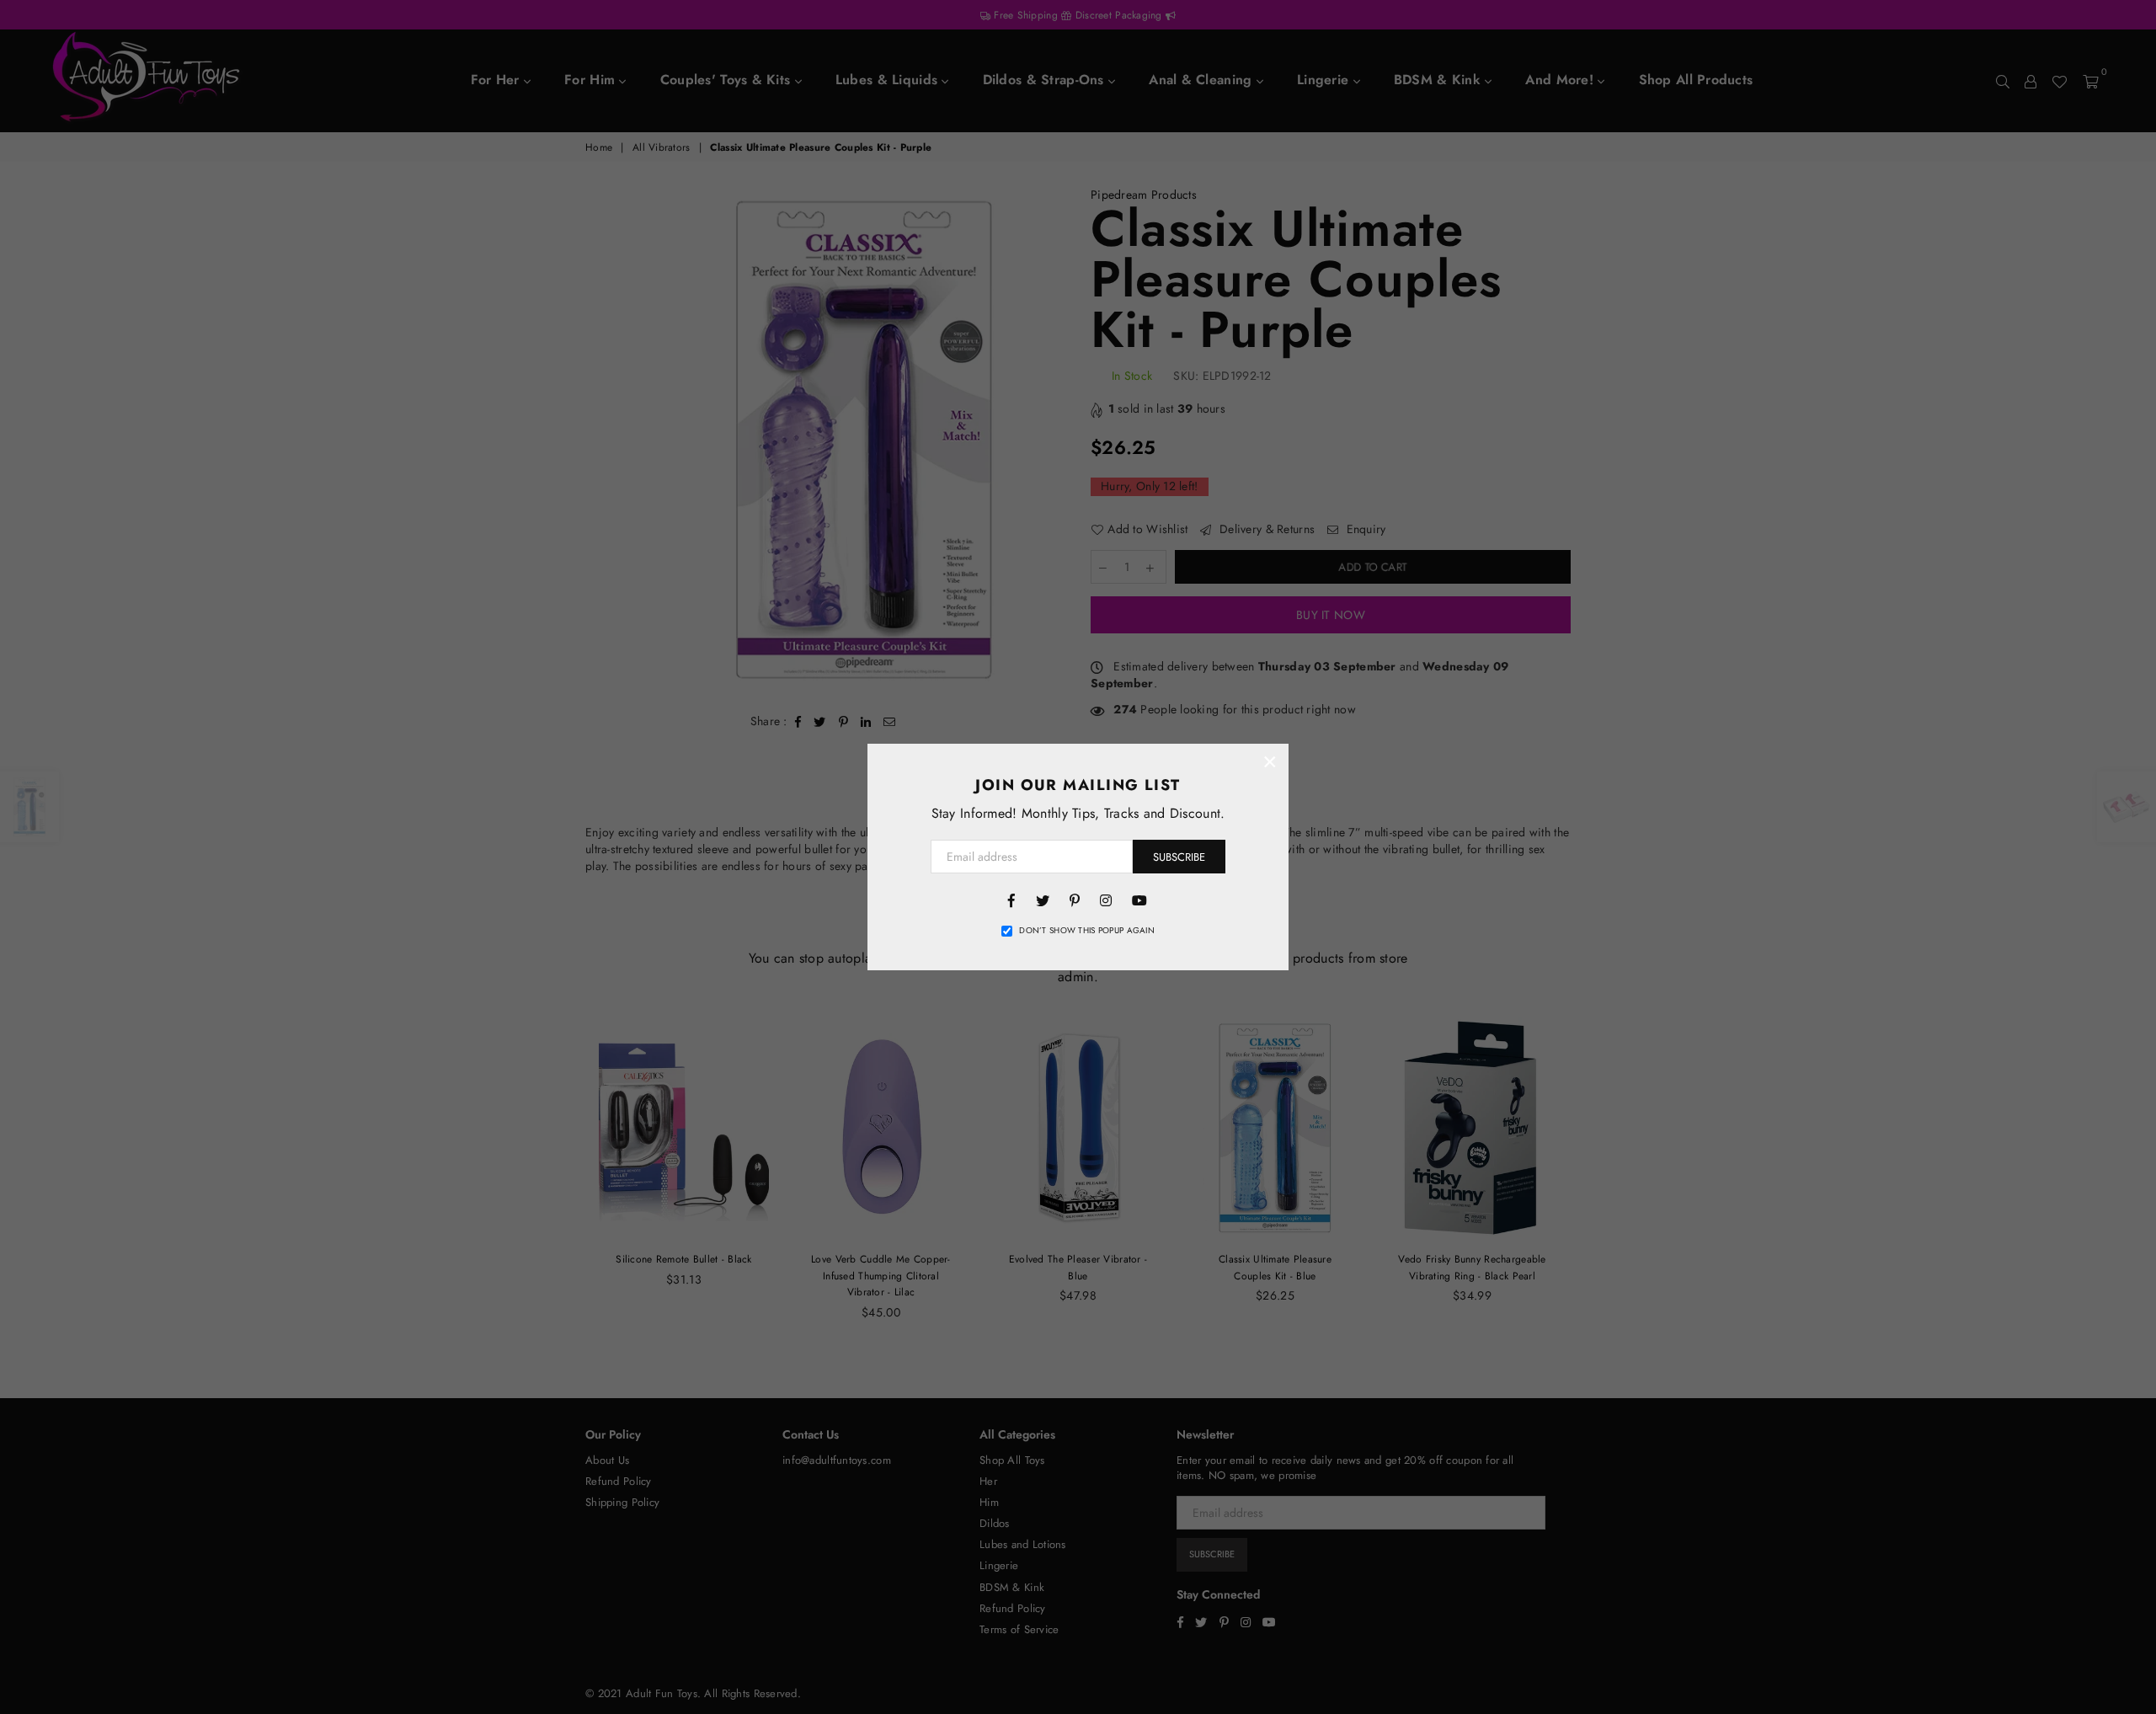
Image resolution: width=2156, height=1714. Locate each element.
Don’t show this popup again (1087, 931)
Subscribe (1179, 857)
